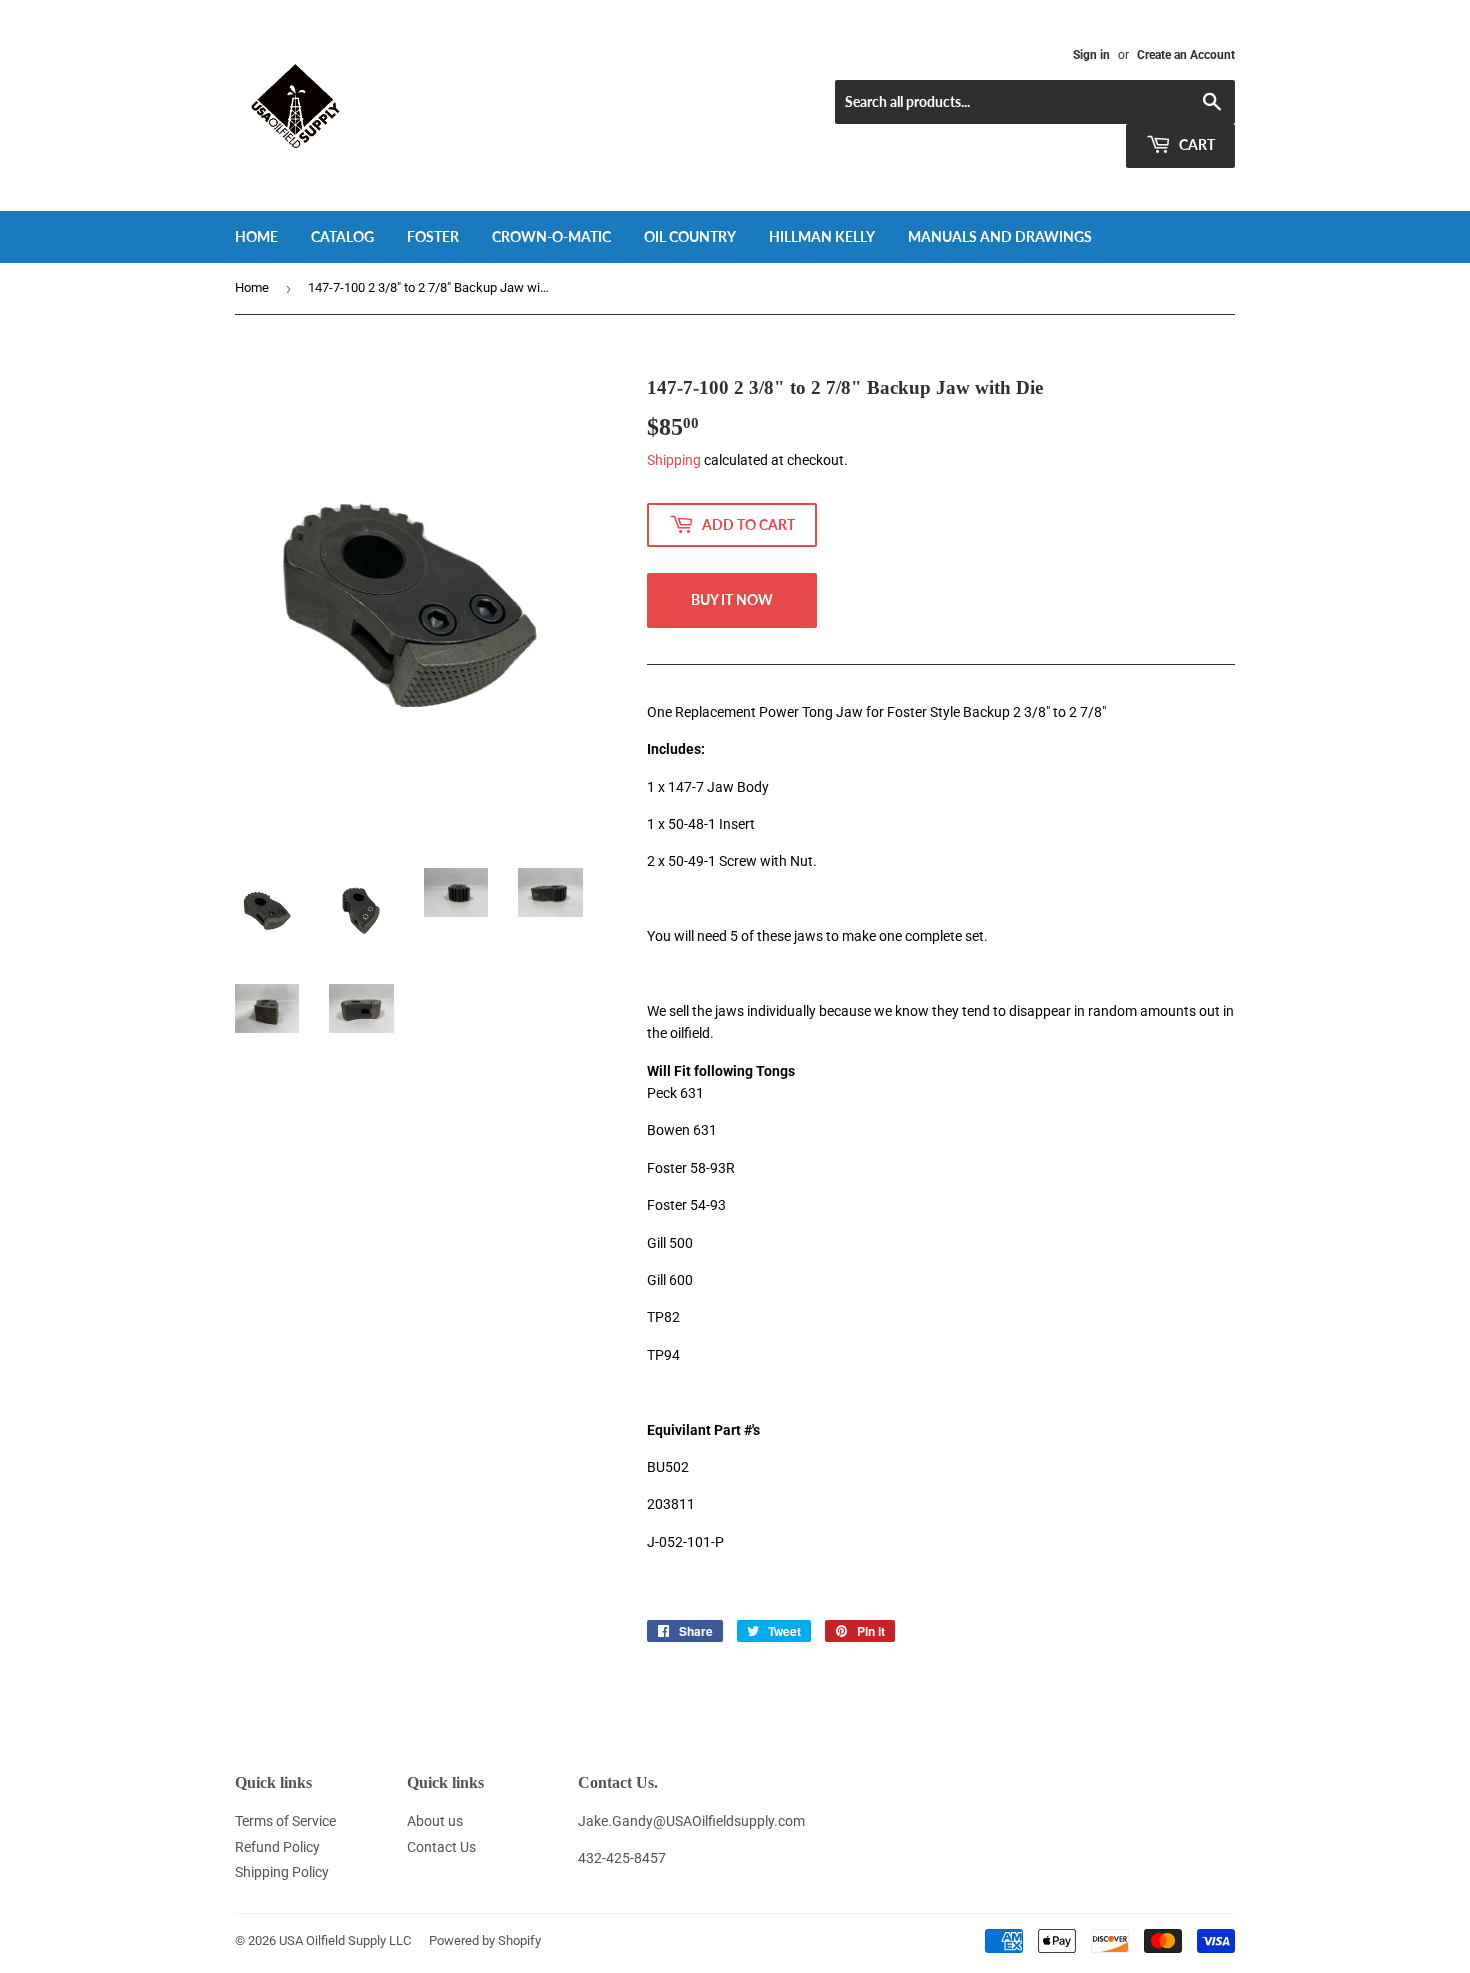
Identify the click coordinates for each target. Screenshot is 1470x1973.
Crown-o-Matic (551, 236)
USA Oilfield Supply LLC (345, 1940)
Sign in (1091, 55)
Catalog (342, 236)
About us (435, 1821)
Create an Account (1186, 55)
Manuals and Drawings (1000, 236)
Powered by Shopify (485, 1940)
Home (256, 236)
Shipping (674, 460)
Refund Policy (277, 1847)
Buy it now (732, 599)
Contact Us (441, 1847)
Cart (1195, 144)
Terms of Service (285, 1821)
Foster (433, 236)
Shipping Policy (282, 1872)
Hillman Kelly (822, 236)
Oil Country (690, 236)
